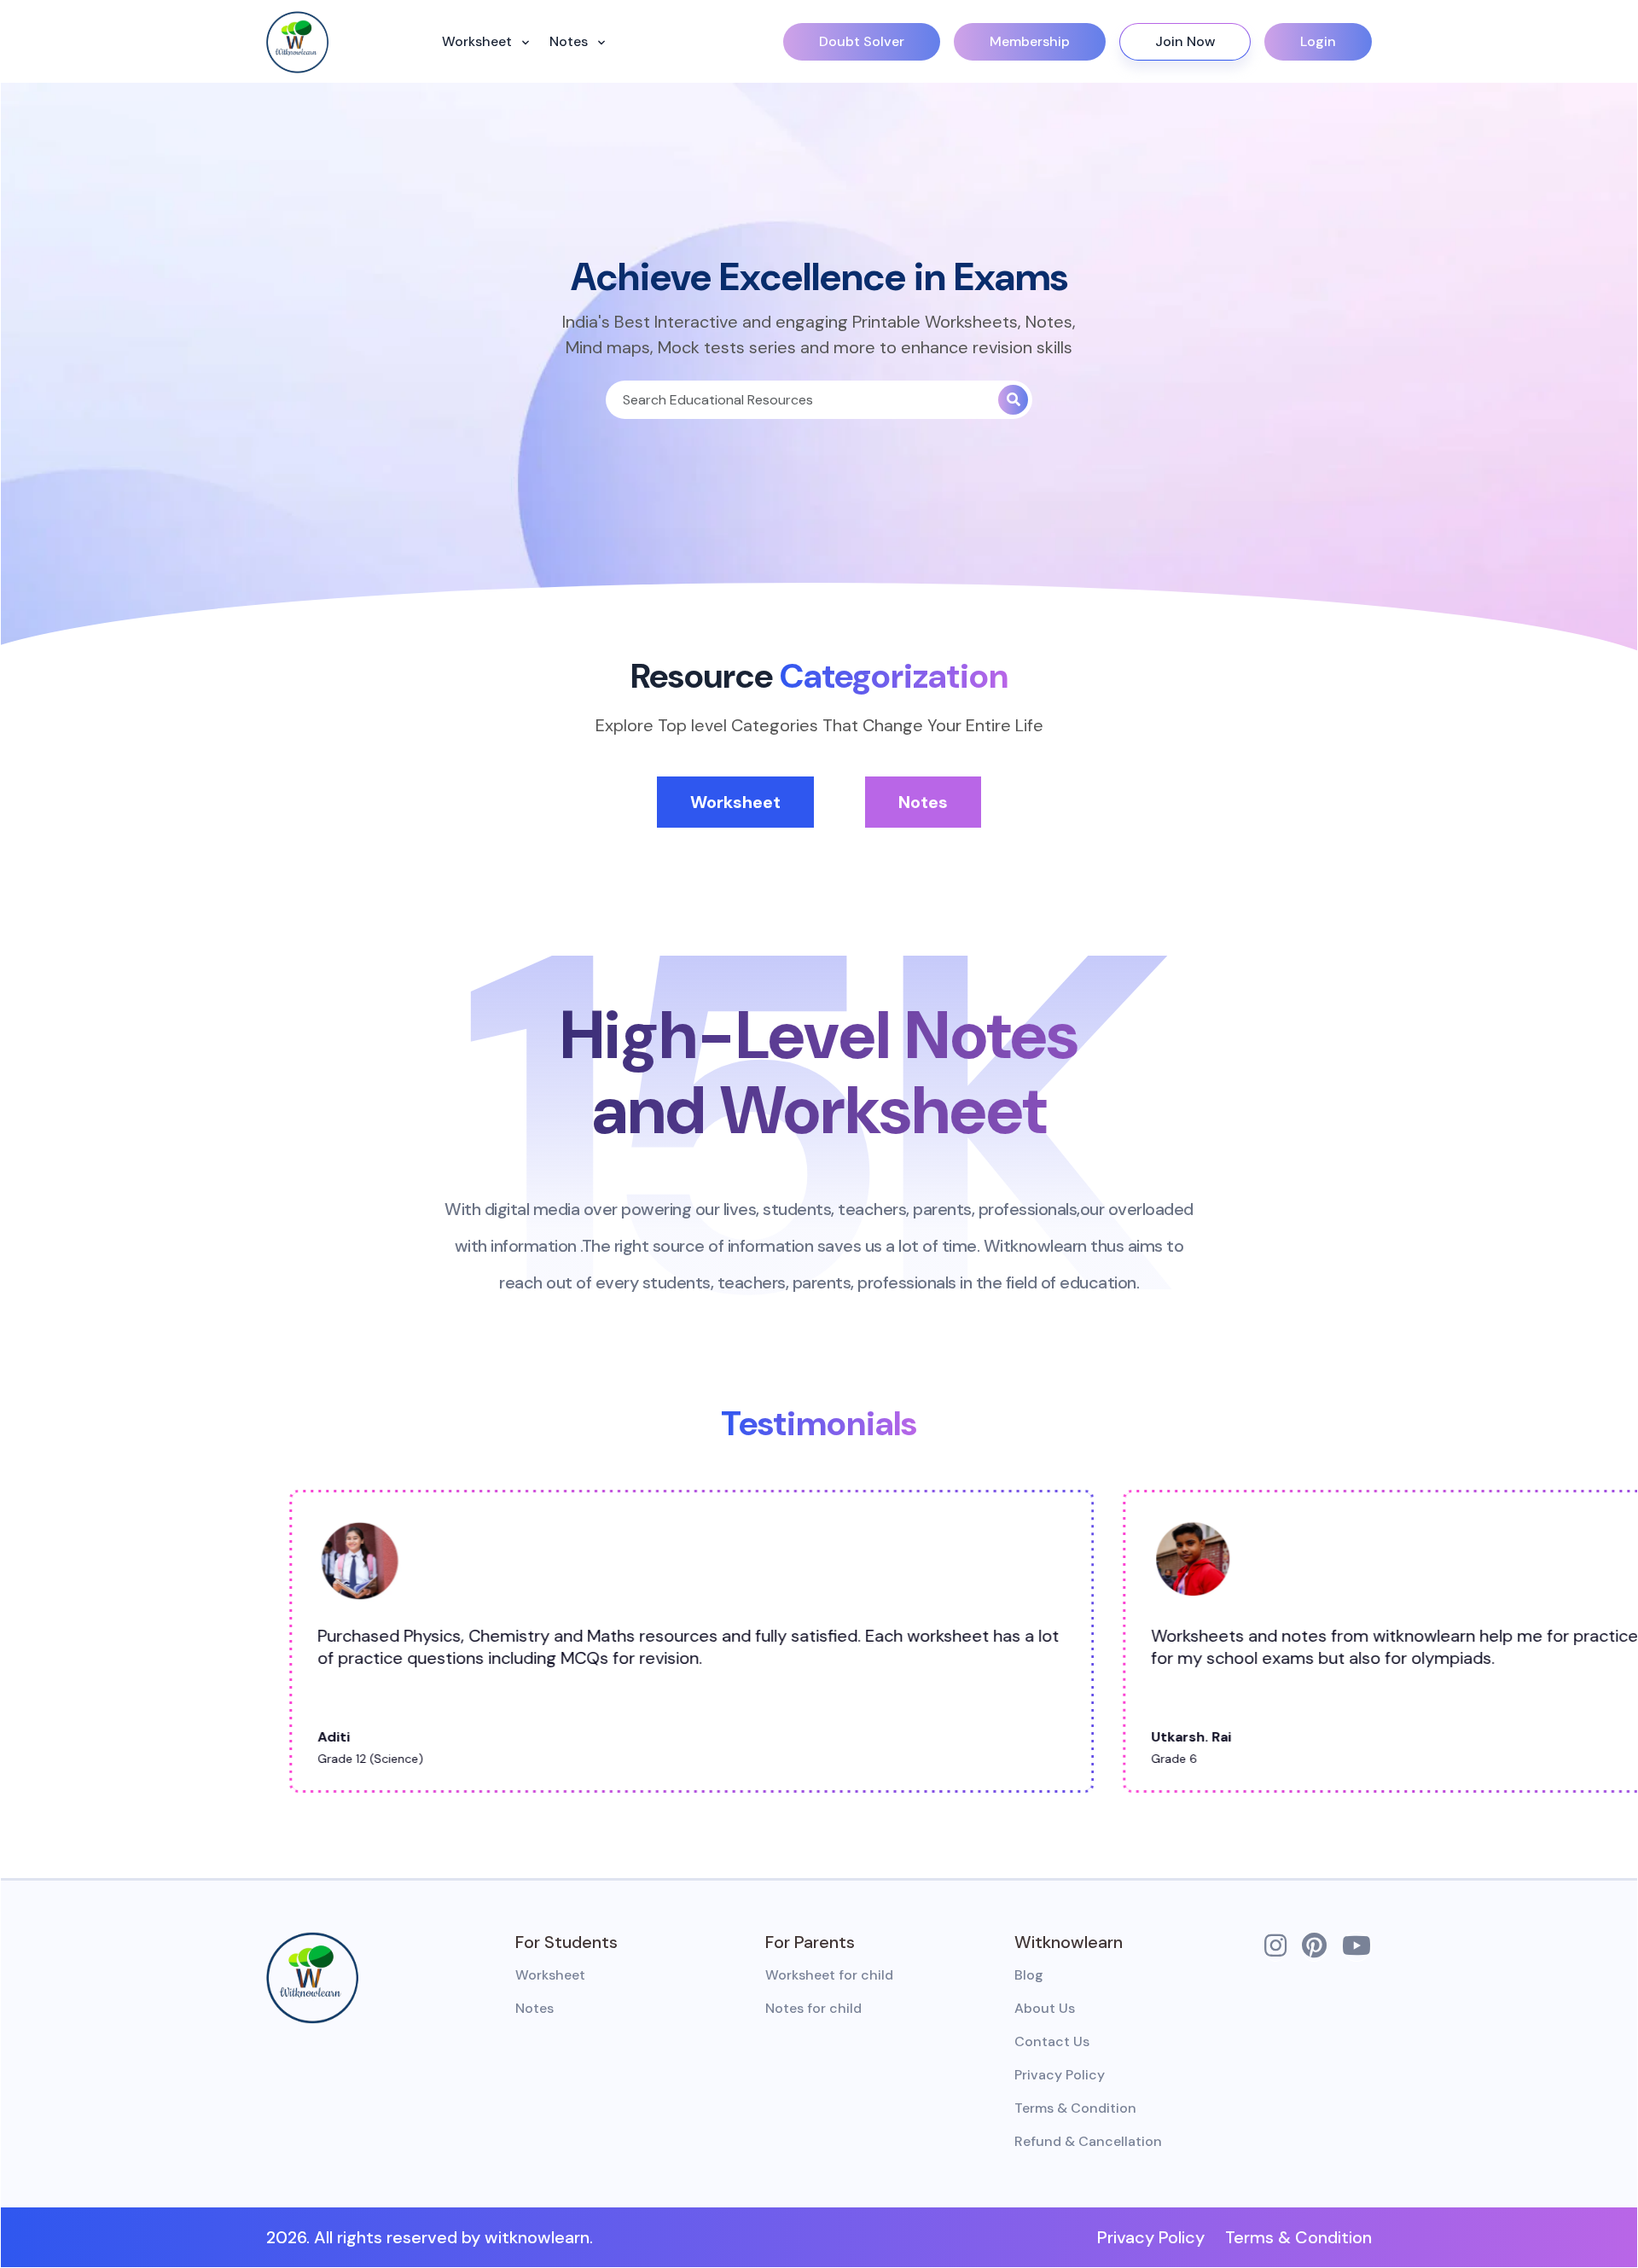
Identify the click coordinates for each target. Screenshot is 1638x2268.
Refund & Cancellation (1088, 2141)
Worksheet (479, 41)
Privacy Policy (1060, 2075)
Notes (570, 41)
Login (1318, 41)
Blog (1029, 1975)
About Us (1045, 2008)
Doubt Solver (862, 41)
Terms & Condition (1075, 2108)
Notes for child (813, 2008)
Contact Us (1052, 2041)
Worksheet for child (829, 1975)
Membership (1030, 41)
